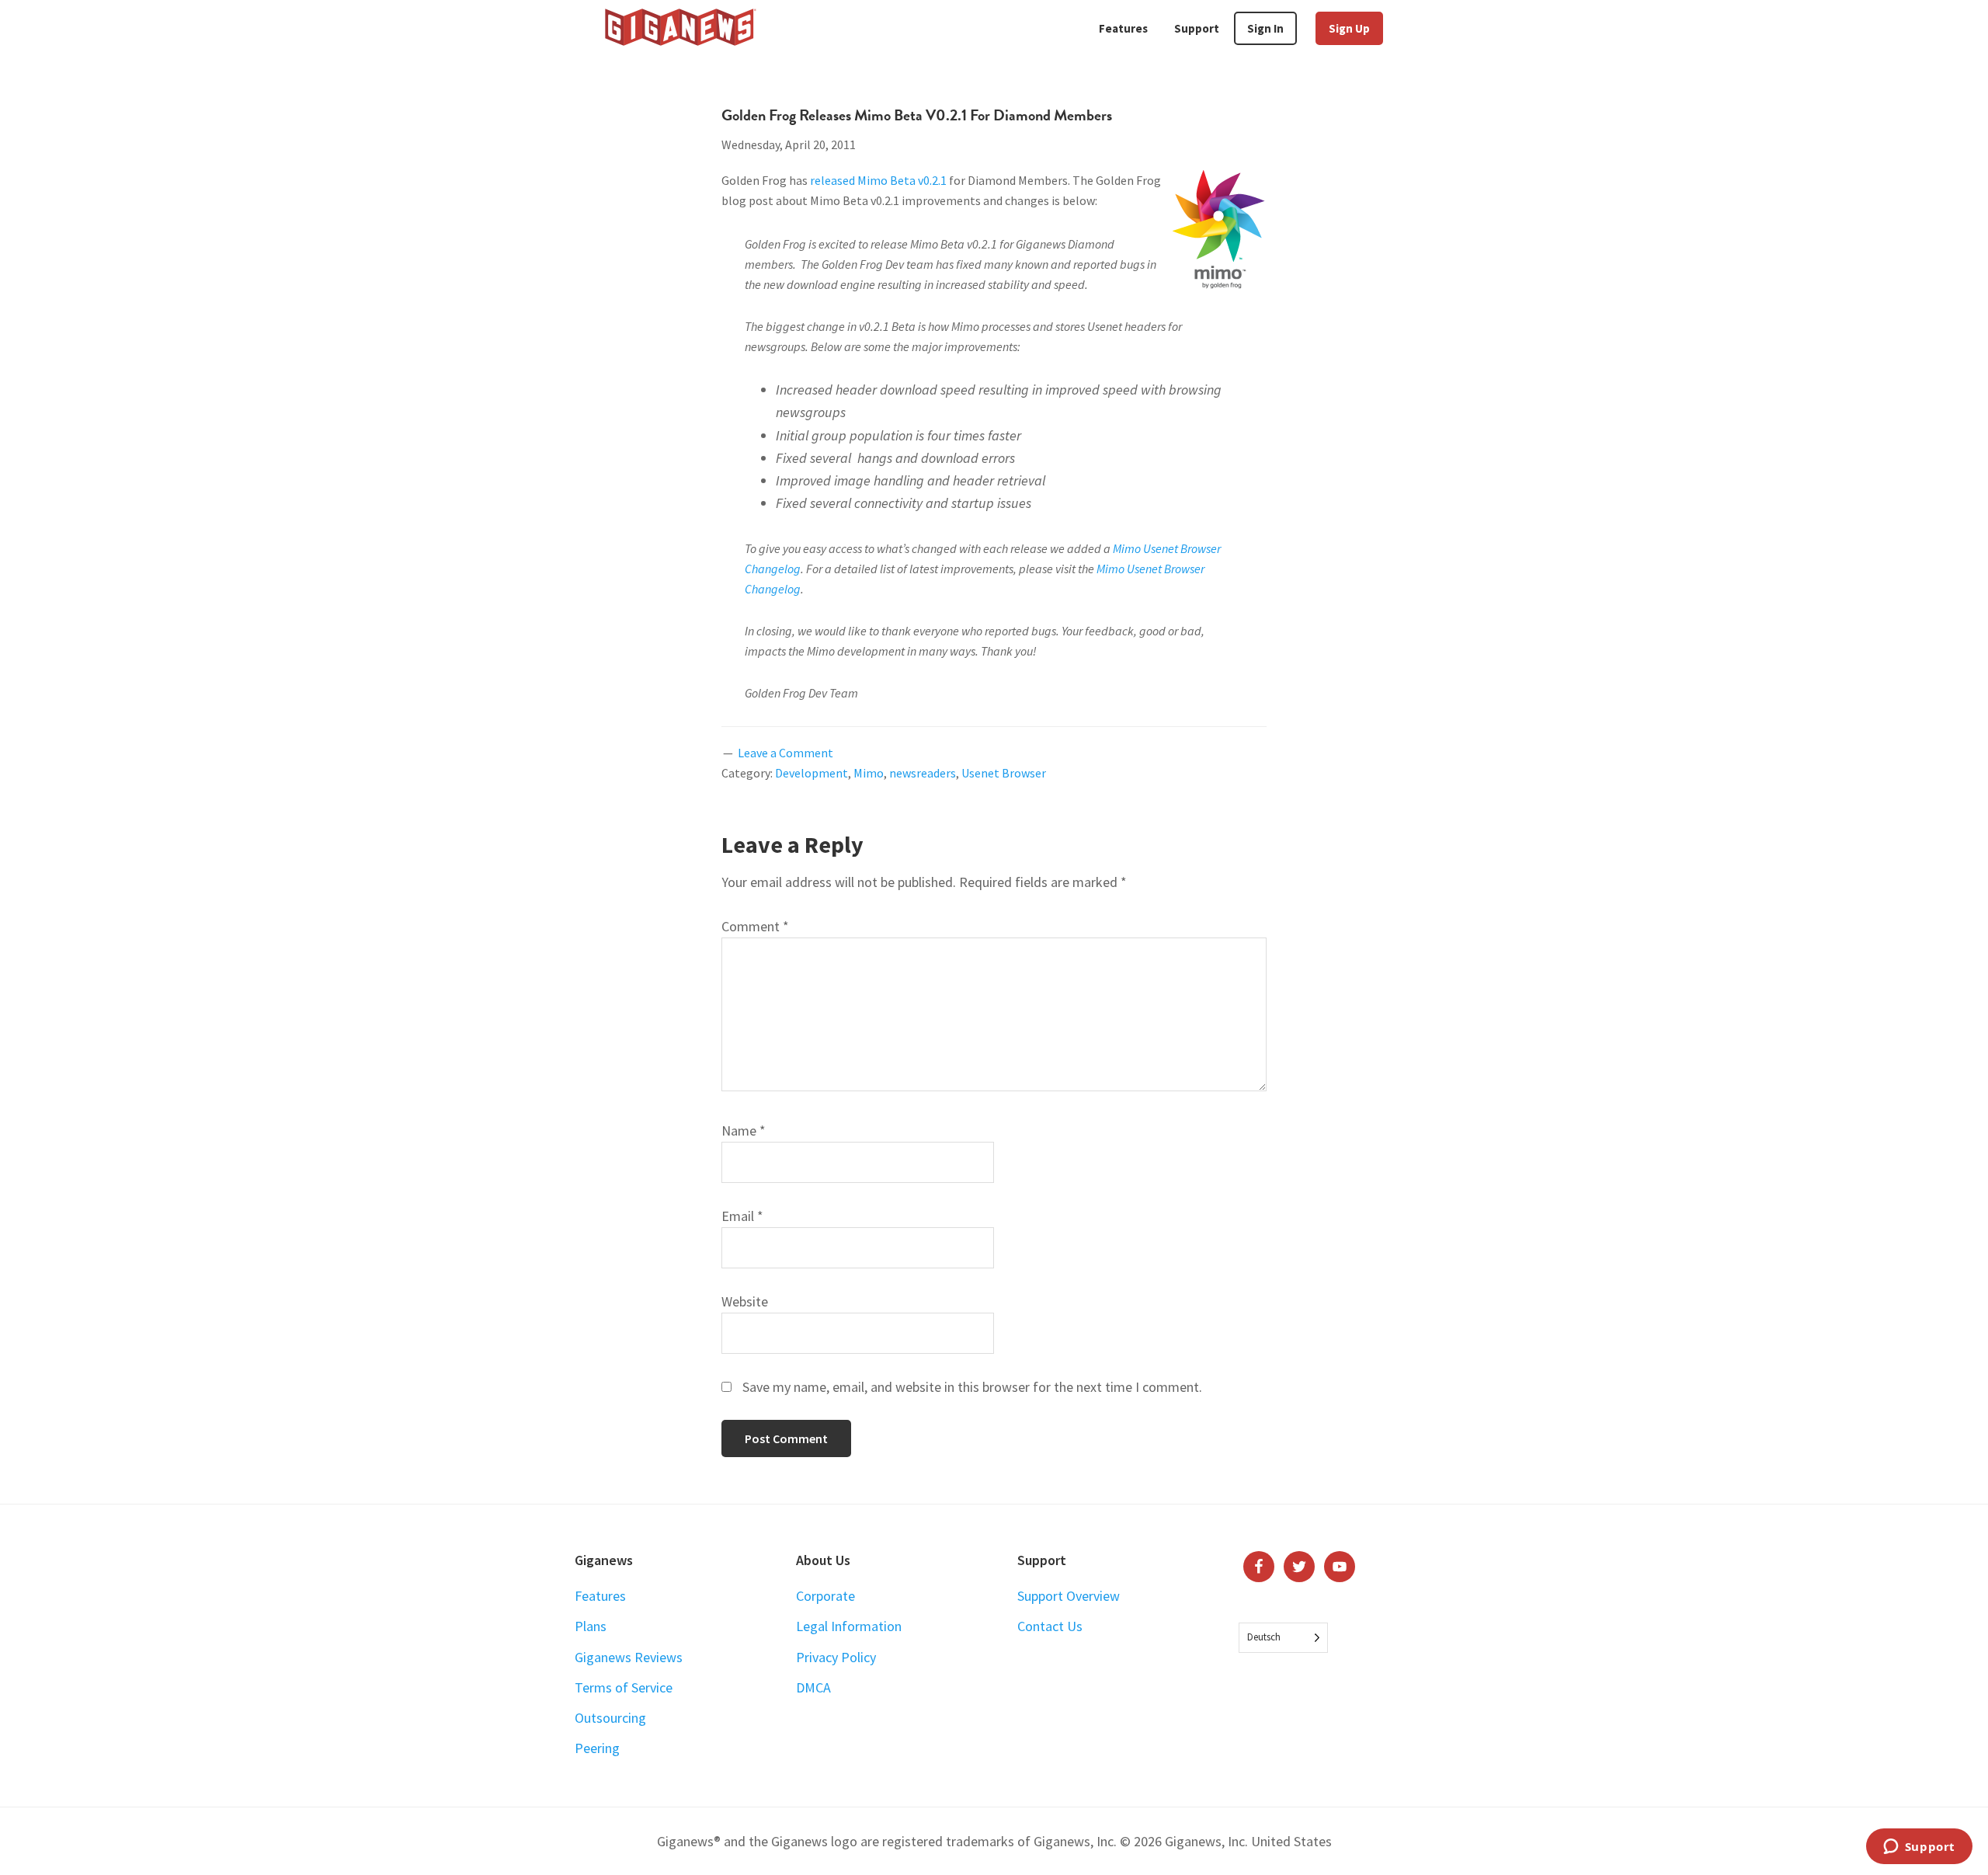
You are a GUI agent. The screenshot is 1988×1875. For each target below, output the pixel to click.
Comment (755, 926)
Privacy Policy (836, 1657)
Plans (591, 1626)
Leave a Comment (785, 753)
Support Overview (1069, 1596)
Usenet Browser (1004, 773)
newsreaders (923, 773)
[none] (1283, 1638)
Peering (597, 1748)
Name (744, 1131)
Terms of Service (624, 1687)
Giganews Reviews (629, 1657)
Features (600, 1596)
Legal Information (849, 1626)
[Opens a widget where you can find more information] (1919, 1848)
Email (742, 1216)
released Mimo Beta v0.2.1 (878, 180)
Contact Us (1050, 1626)
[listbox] (1283, 1638)
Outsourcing (610, 1718)
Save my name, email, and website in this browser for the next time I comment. (972, 1387)
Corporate (825, 1596)
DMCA (813, 1687)
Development (812, 773)
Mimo (869, 773)
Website (745, 1301)
